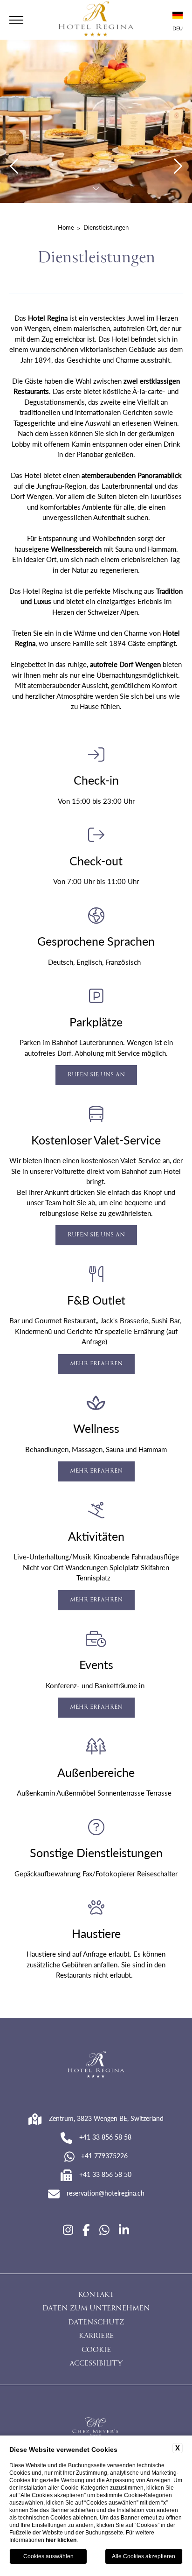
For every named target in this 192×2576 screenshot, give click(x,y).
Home (66, 227)
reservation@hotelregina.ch (106, 2193)
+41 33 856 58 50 (105, 2174)
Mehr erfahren (96, 1364)
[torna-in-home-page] (96, 20)
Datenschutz (96, 2323)
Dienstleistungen (106, 227)
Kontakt (96, 2295)
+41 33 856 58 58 (105, 2137)
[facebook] (86, 2230)
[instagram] (68, 2230)
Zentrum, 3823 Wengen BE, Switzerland (106, 2118)
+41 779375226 (104, 2155)
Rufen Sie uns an (96, 1075)
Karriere (96, 2337)
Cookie (96, 2351)
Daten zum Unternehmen (96, 2309)
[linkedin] (124, 2230)
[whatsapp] (104, 2230)
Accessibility (96, 2364)
